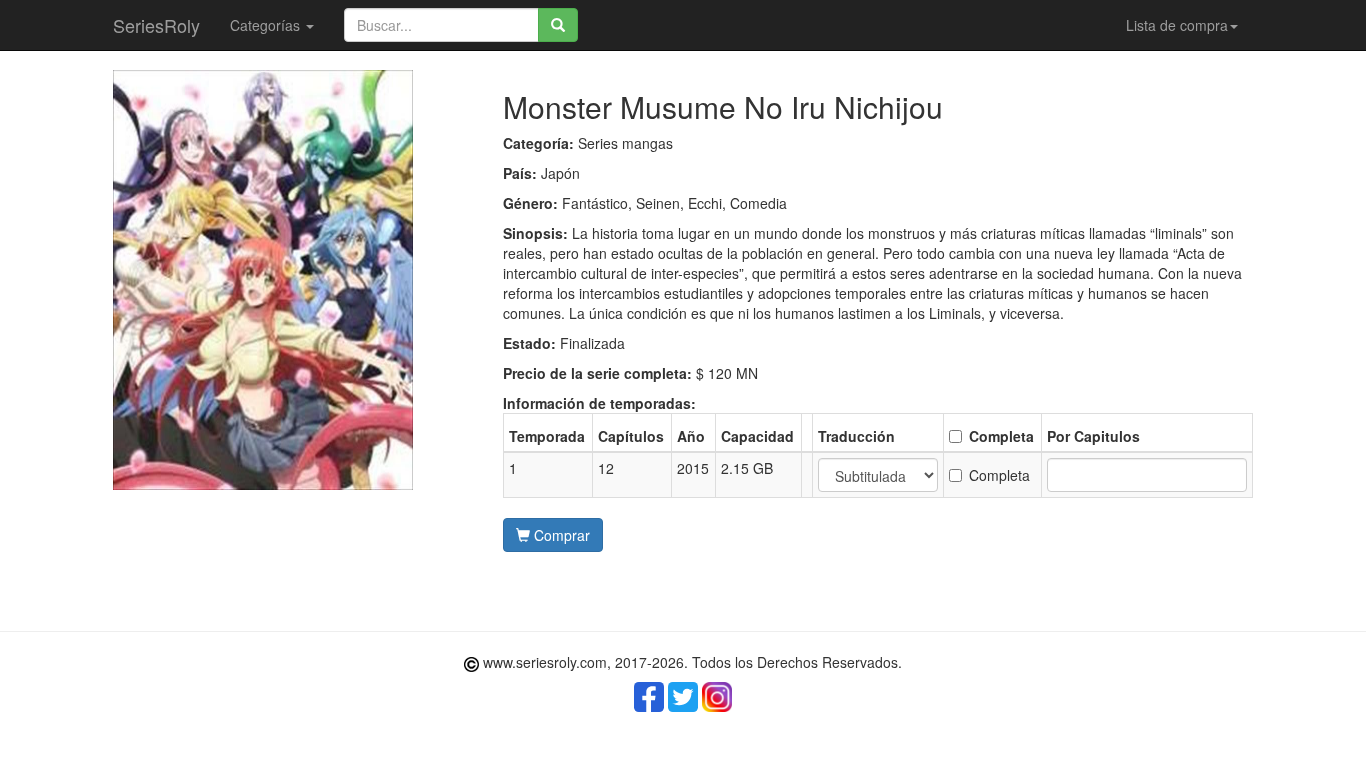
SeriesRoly (156, 25)
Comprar (560, 535)
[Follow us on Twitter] (683, 697)
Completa (999, 475)
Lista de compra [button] (1177, 25)
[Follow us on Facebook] (649, 697)
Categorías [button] (267, 25)
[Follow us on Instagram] (717, 697)
